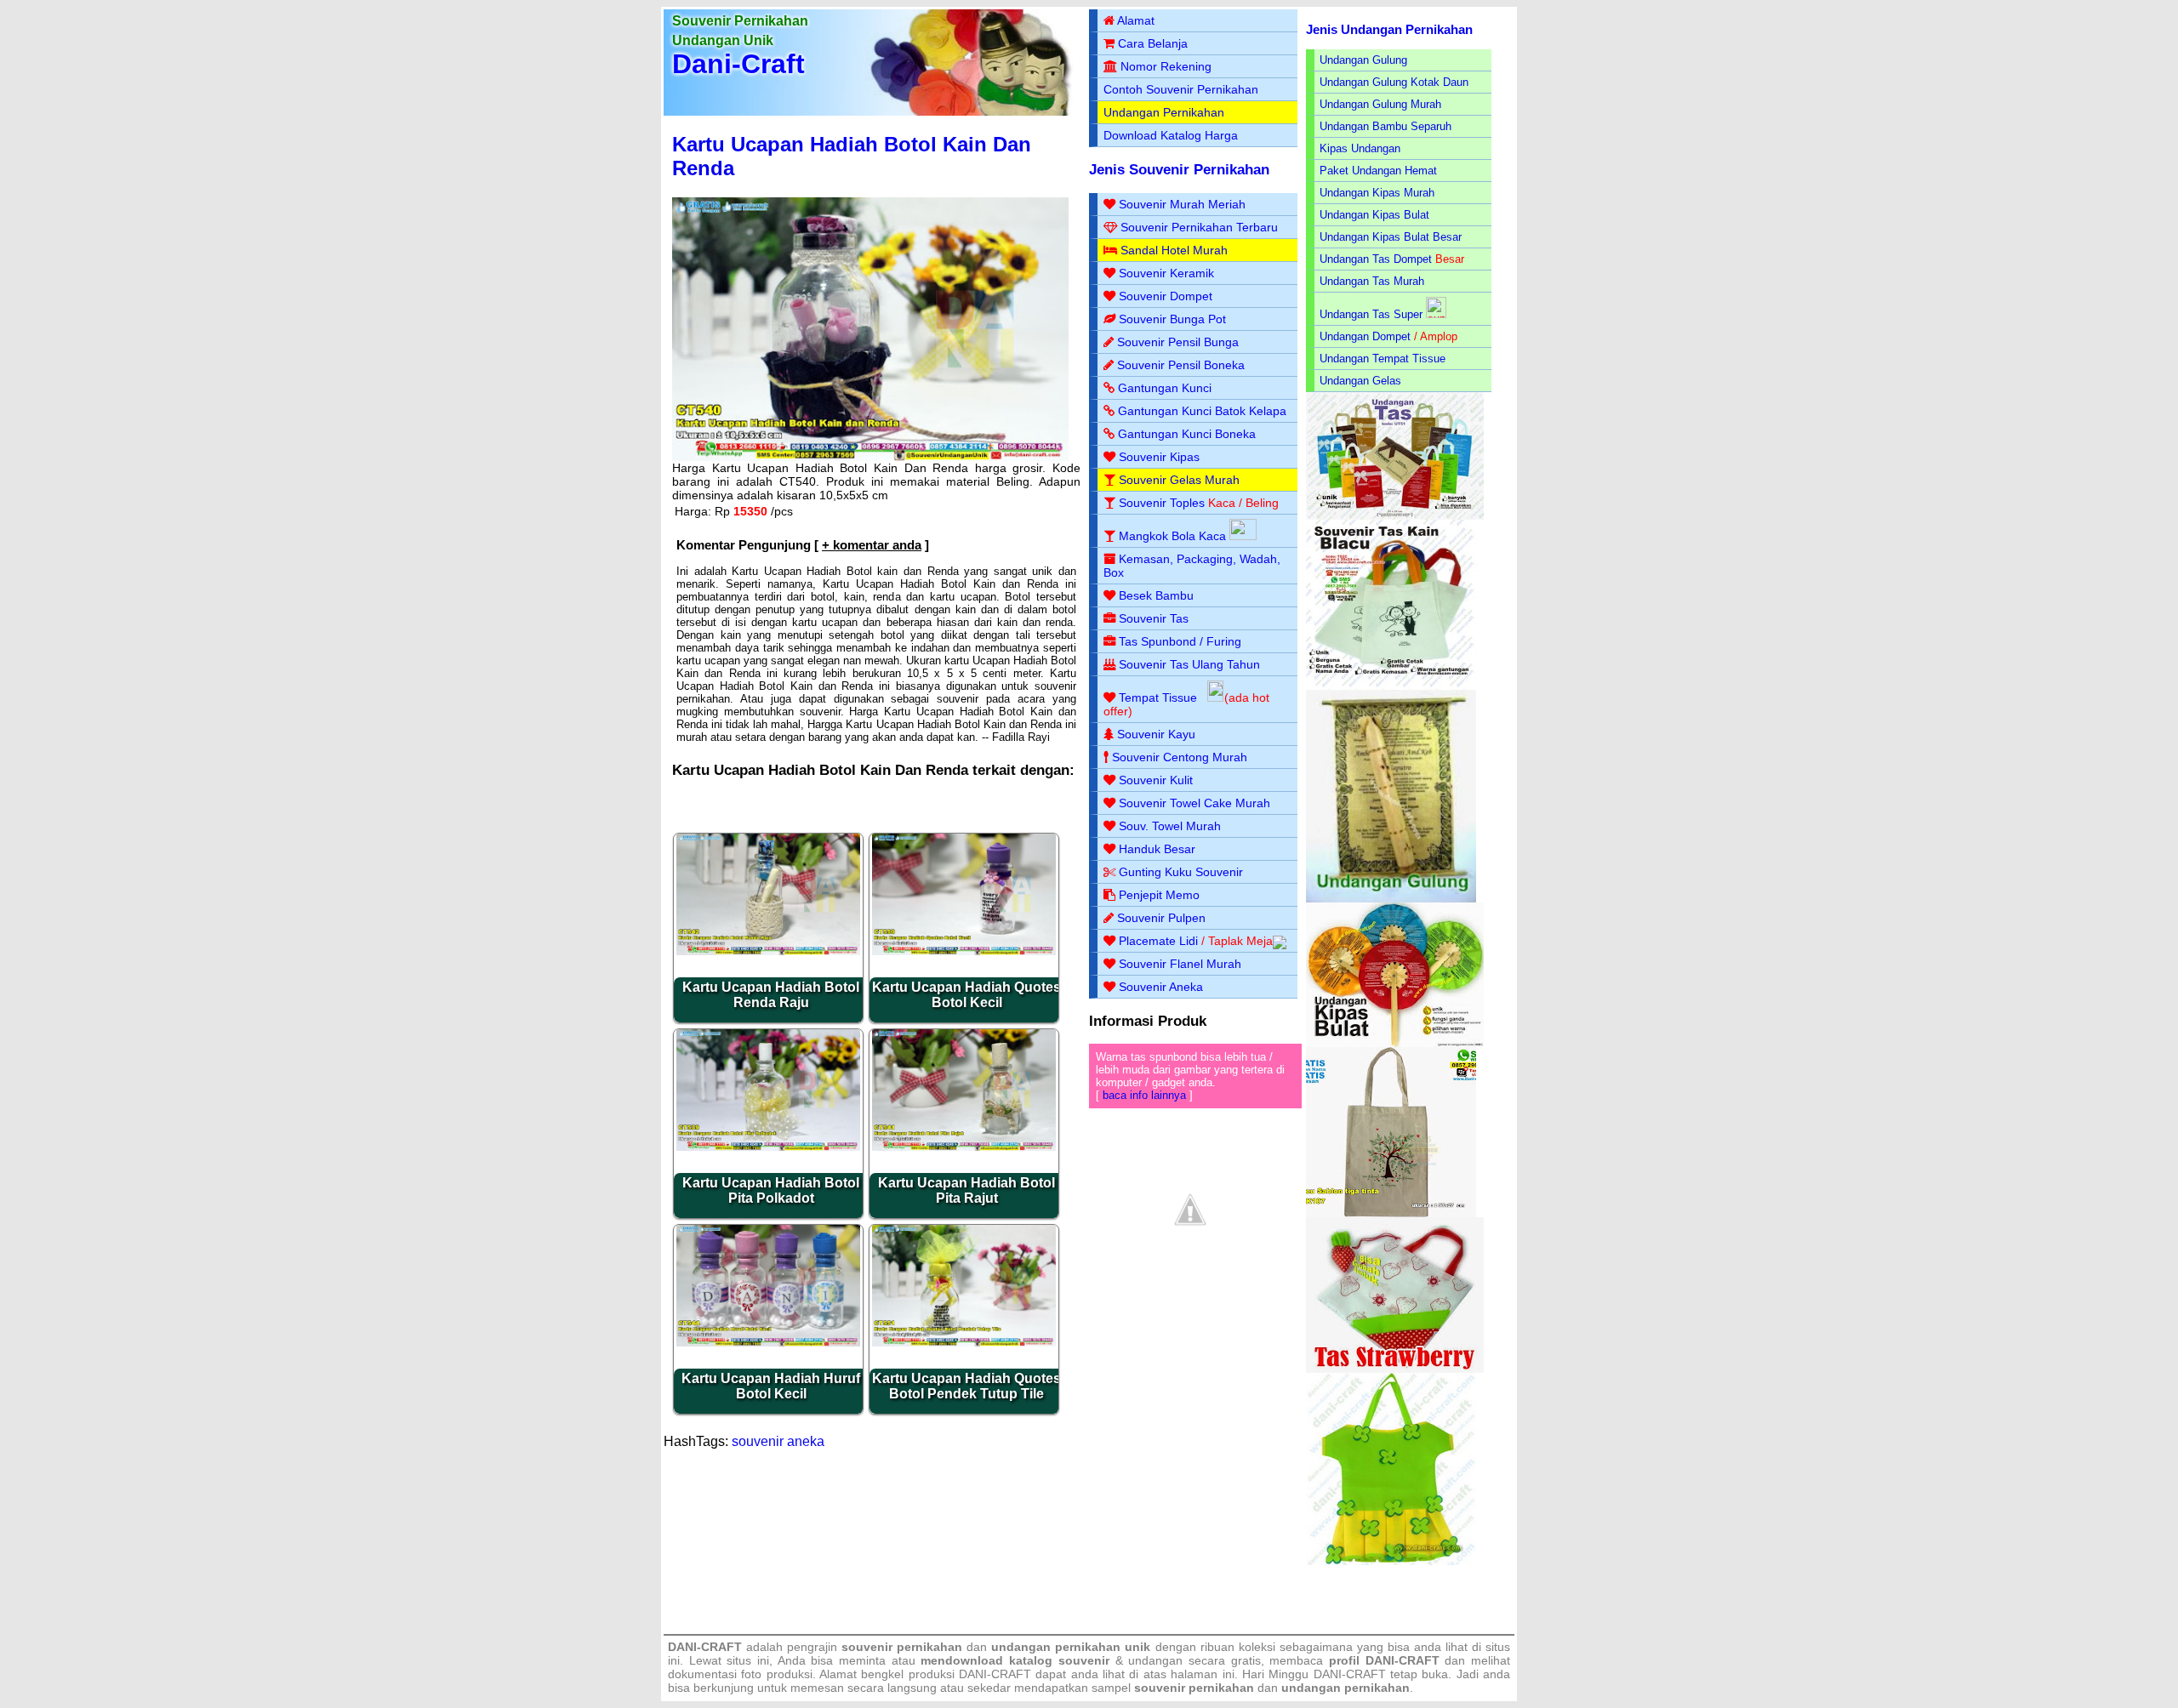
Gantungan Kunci (1165, 388)
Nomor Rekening (1166, 66)
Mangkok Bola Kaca (1174, 536)
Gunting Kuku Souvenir (1181, 872)
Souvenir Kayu (1156, 734)
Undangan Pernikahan (1164, 112)
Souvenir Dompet (1166, 296)
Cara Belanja (1153, 43)
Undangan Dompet (1365, 336)
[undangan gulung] (1391, 899)
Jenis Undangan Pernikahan (1389, 29)
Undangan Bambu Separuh (1385, 126)
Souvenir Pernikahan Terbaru (1199, 227)
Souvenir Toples (1162, 503)
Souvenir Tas (1154, 618)
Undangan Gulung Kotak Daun (1394, 82)
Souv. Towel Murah (1170, 826)
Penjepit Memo (1159, 895)
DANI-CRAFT (1350, 1674)
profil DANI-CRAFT (1384, 1660)
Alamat (1136, 20)
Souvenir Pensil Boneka (1181, 365)
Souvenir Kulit (1156, 780)
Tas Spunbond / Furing (1180, 641)
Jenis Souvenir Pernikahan (1179, 170)
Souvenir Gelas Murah (1179, 480)
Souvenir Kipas (1159, 457)
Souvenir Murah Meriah (1182, 204)
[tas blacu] (1391, 686)
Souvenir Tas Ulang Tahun (1189, 664)
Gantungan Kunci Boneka (1187, 434)
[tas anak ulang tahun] (1391, 1561)
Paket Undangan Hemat (1378, 171)
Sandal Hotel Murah (1174, 250)
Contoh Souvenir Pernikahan (1181, 89)
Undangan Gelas (1360, 381)
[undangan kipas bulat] (1395, 1043)
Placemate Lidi (1158, 941)
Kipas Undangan (1360, 148)
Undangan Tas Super (1371, 314)
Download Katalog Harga (1171, 135)
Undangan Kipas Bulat (1374, 215)
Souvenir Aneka (1161, 987)
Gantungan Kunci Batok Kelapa (1202, 411)
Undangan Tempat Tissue (1383, 359)
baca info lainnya (1144, 1095)
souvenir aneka (778, 1441)
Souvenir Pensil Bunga (1178, 342)
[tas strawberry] (1395, 1369)
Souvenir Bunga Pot (1172, 319)
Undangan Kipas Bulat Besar (1391, 237)
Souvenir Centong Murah (1180, 757)
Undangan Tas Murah (1372, 281)
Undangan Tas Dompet (1376, 259)
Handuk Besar (1157, 849)
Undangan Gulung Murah (1380, 104)
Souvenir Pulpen (1161, 918)
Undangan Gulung (1363, 60)
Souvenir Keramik (1166, 273)
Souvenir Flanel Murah (1180, 964)
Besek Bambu (1156, 595)
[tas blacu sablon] (1391, 1213)
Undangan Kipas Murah (1377, 193)
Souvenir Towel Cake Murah (1194, 803)
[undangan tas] (1395, 516)
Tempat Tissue (1158, 697)
